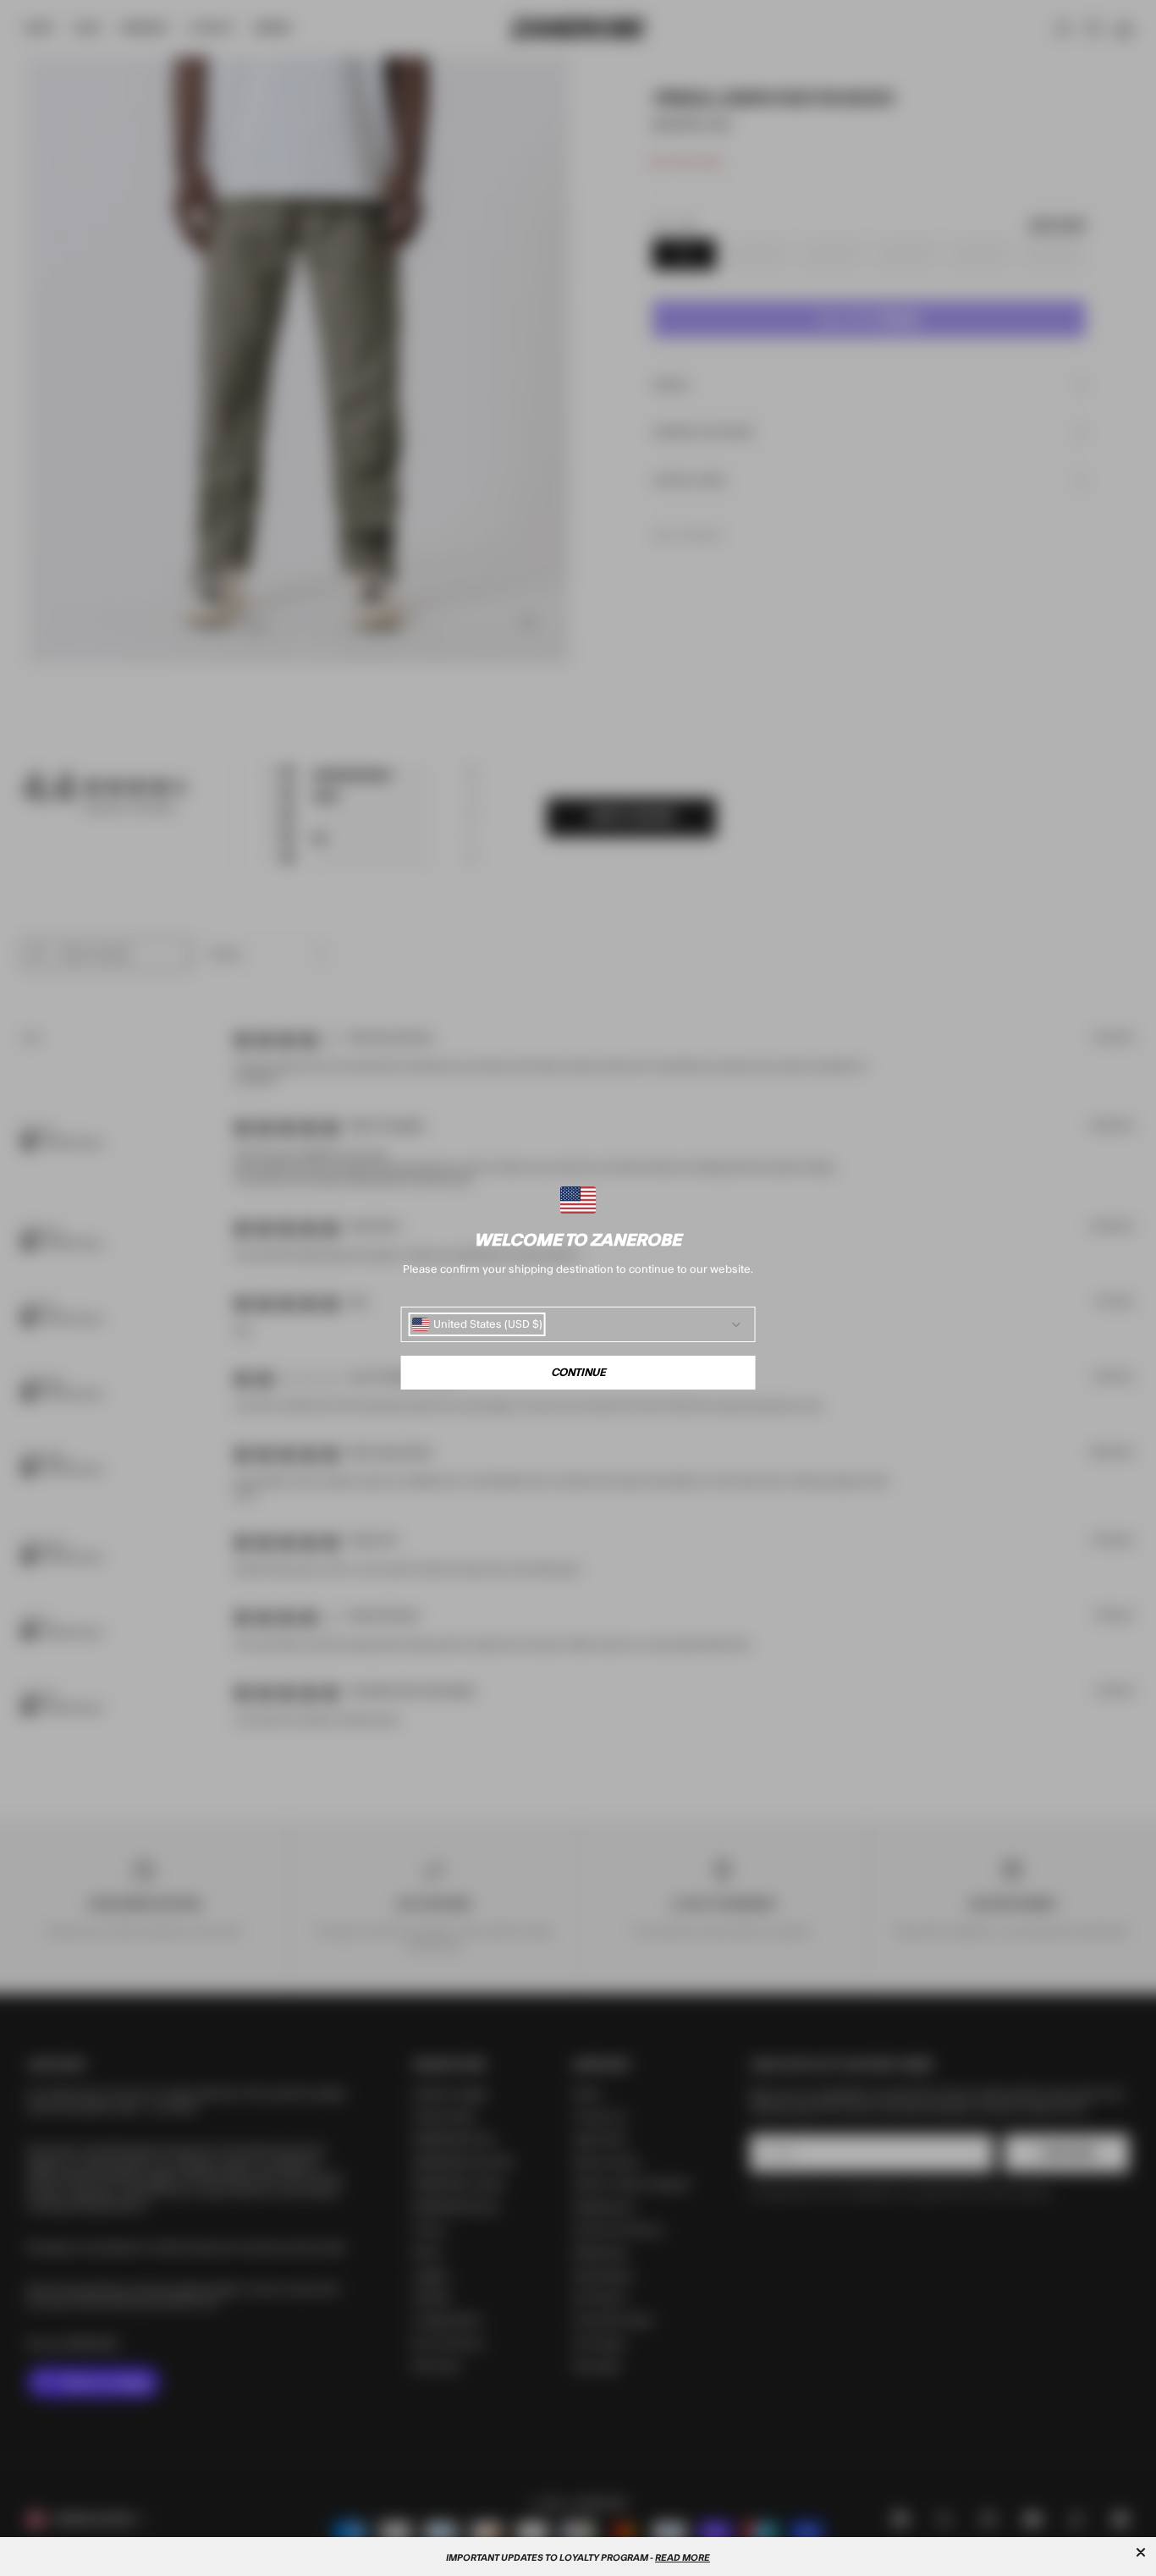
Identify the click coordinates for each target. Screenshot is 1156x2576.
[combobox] (477, 1324)
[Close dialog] (1141, 2552)
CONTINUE (578, 1373)
